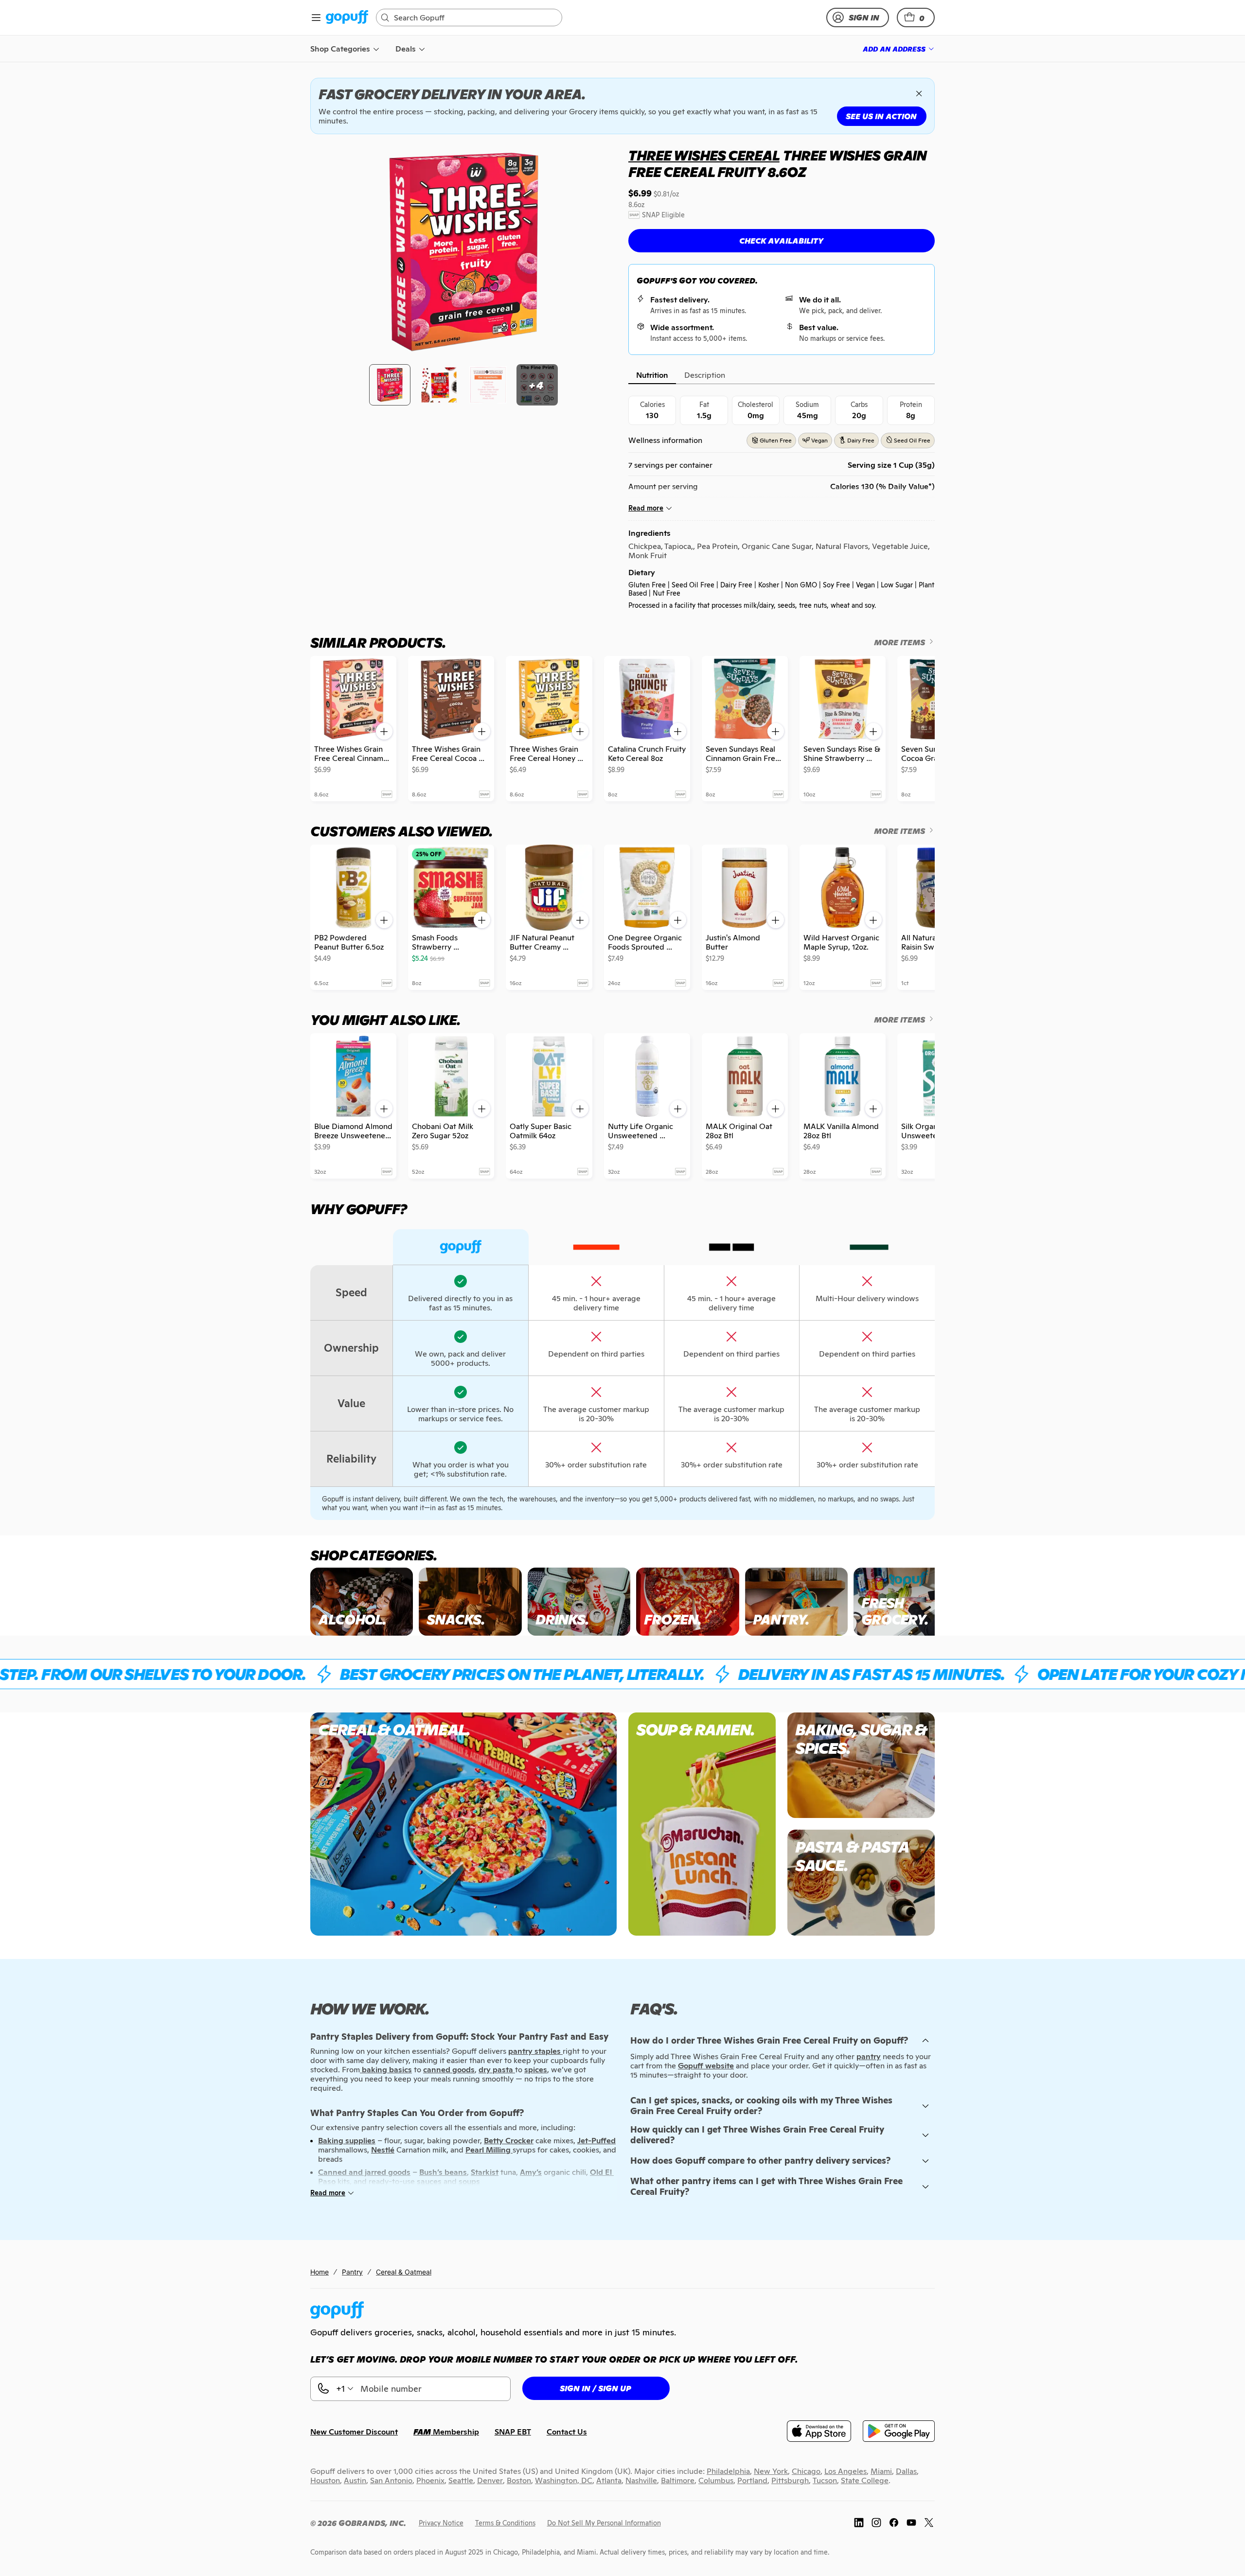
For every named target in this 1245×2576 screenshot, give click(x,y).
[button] (916, 18)
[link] (347, 18)
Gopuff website (706, 2066)
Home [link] (320, 2272)
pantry (869, 2056)
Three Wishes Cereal (704, 156)
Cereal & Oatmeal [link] (404, 2272)
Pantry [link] (352, 2272)
